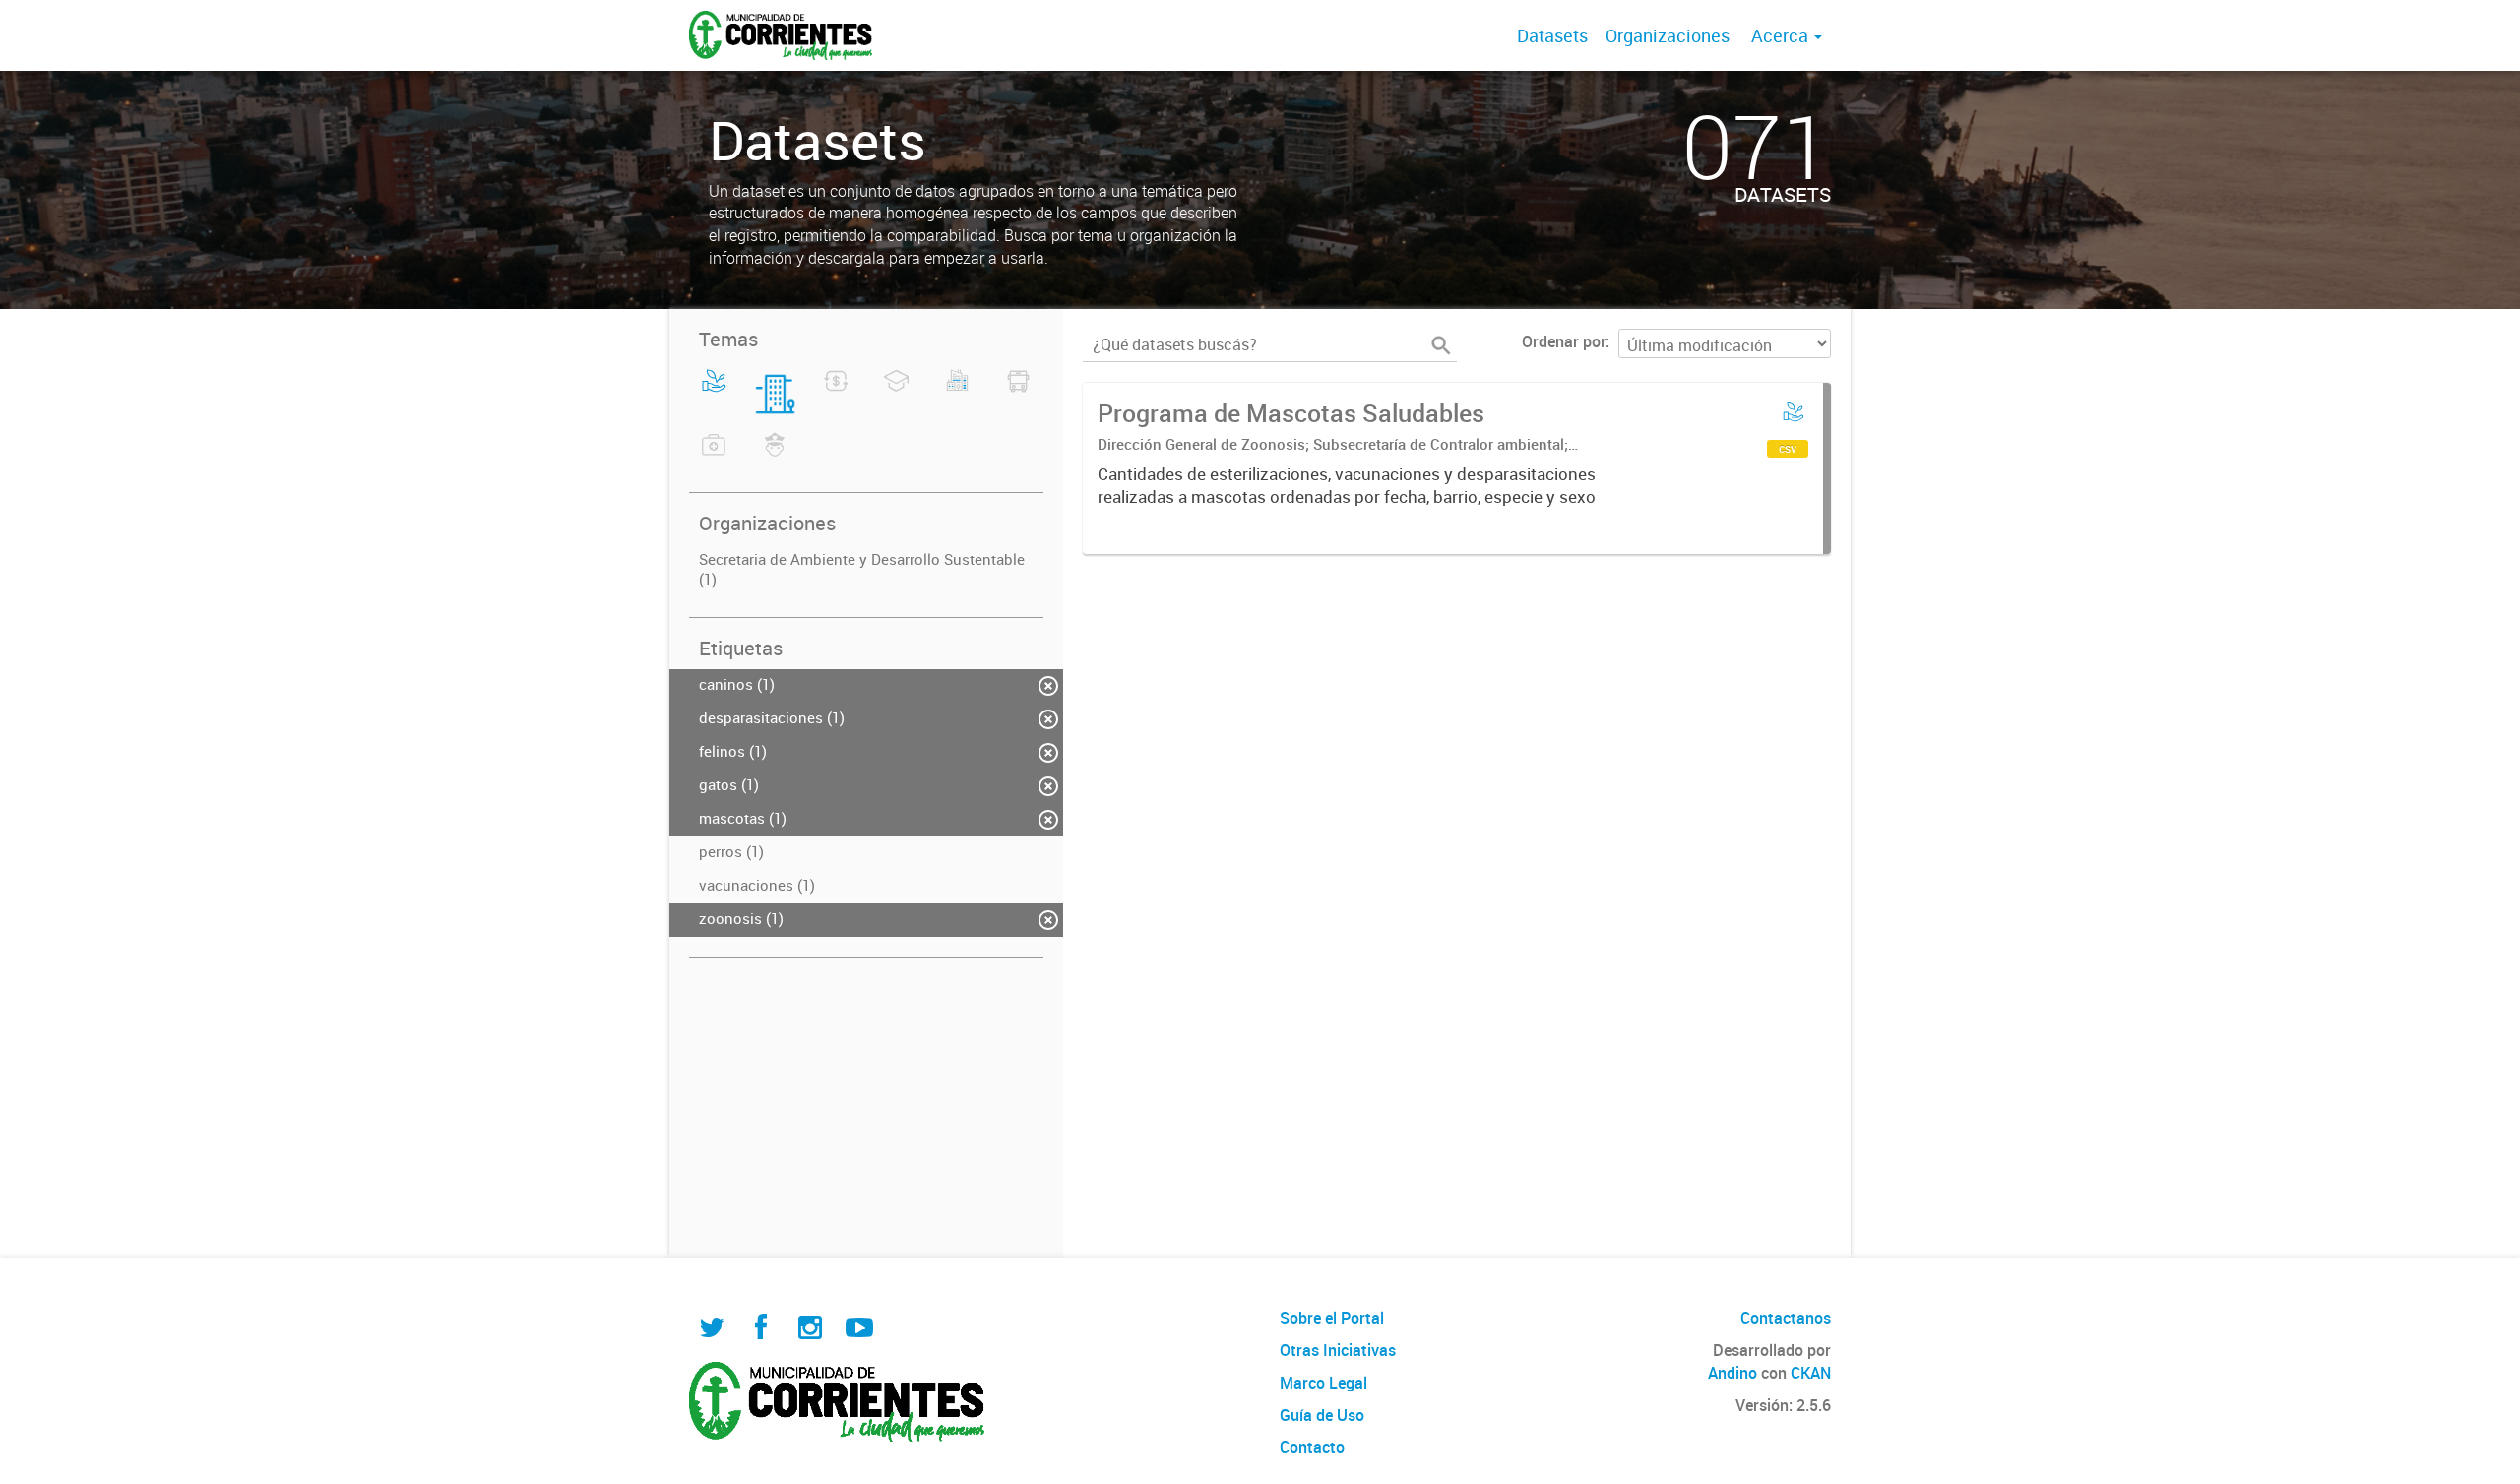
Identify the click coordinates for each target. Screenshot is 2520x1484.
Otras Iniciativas (1338, 1350)
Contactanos (1786, 1318)
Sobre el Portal (1332, 1318)
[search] (1441, 345)
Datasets (1552, 35)
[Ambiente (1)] (714, 393)
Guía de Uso (1322, 1415)
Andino (1732, 1373)
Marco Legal (1323, 1383)
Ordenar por (1564, 341)
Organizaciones (1668, 35)
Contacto (1312, 1447)
